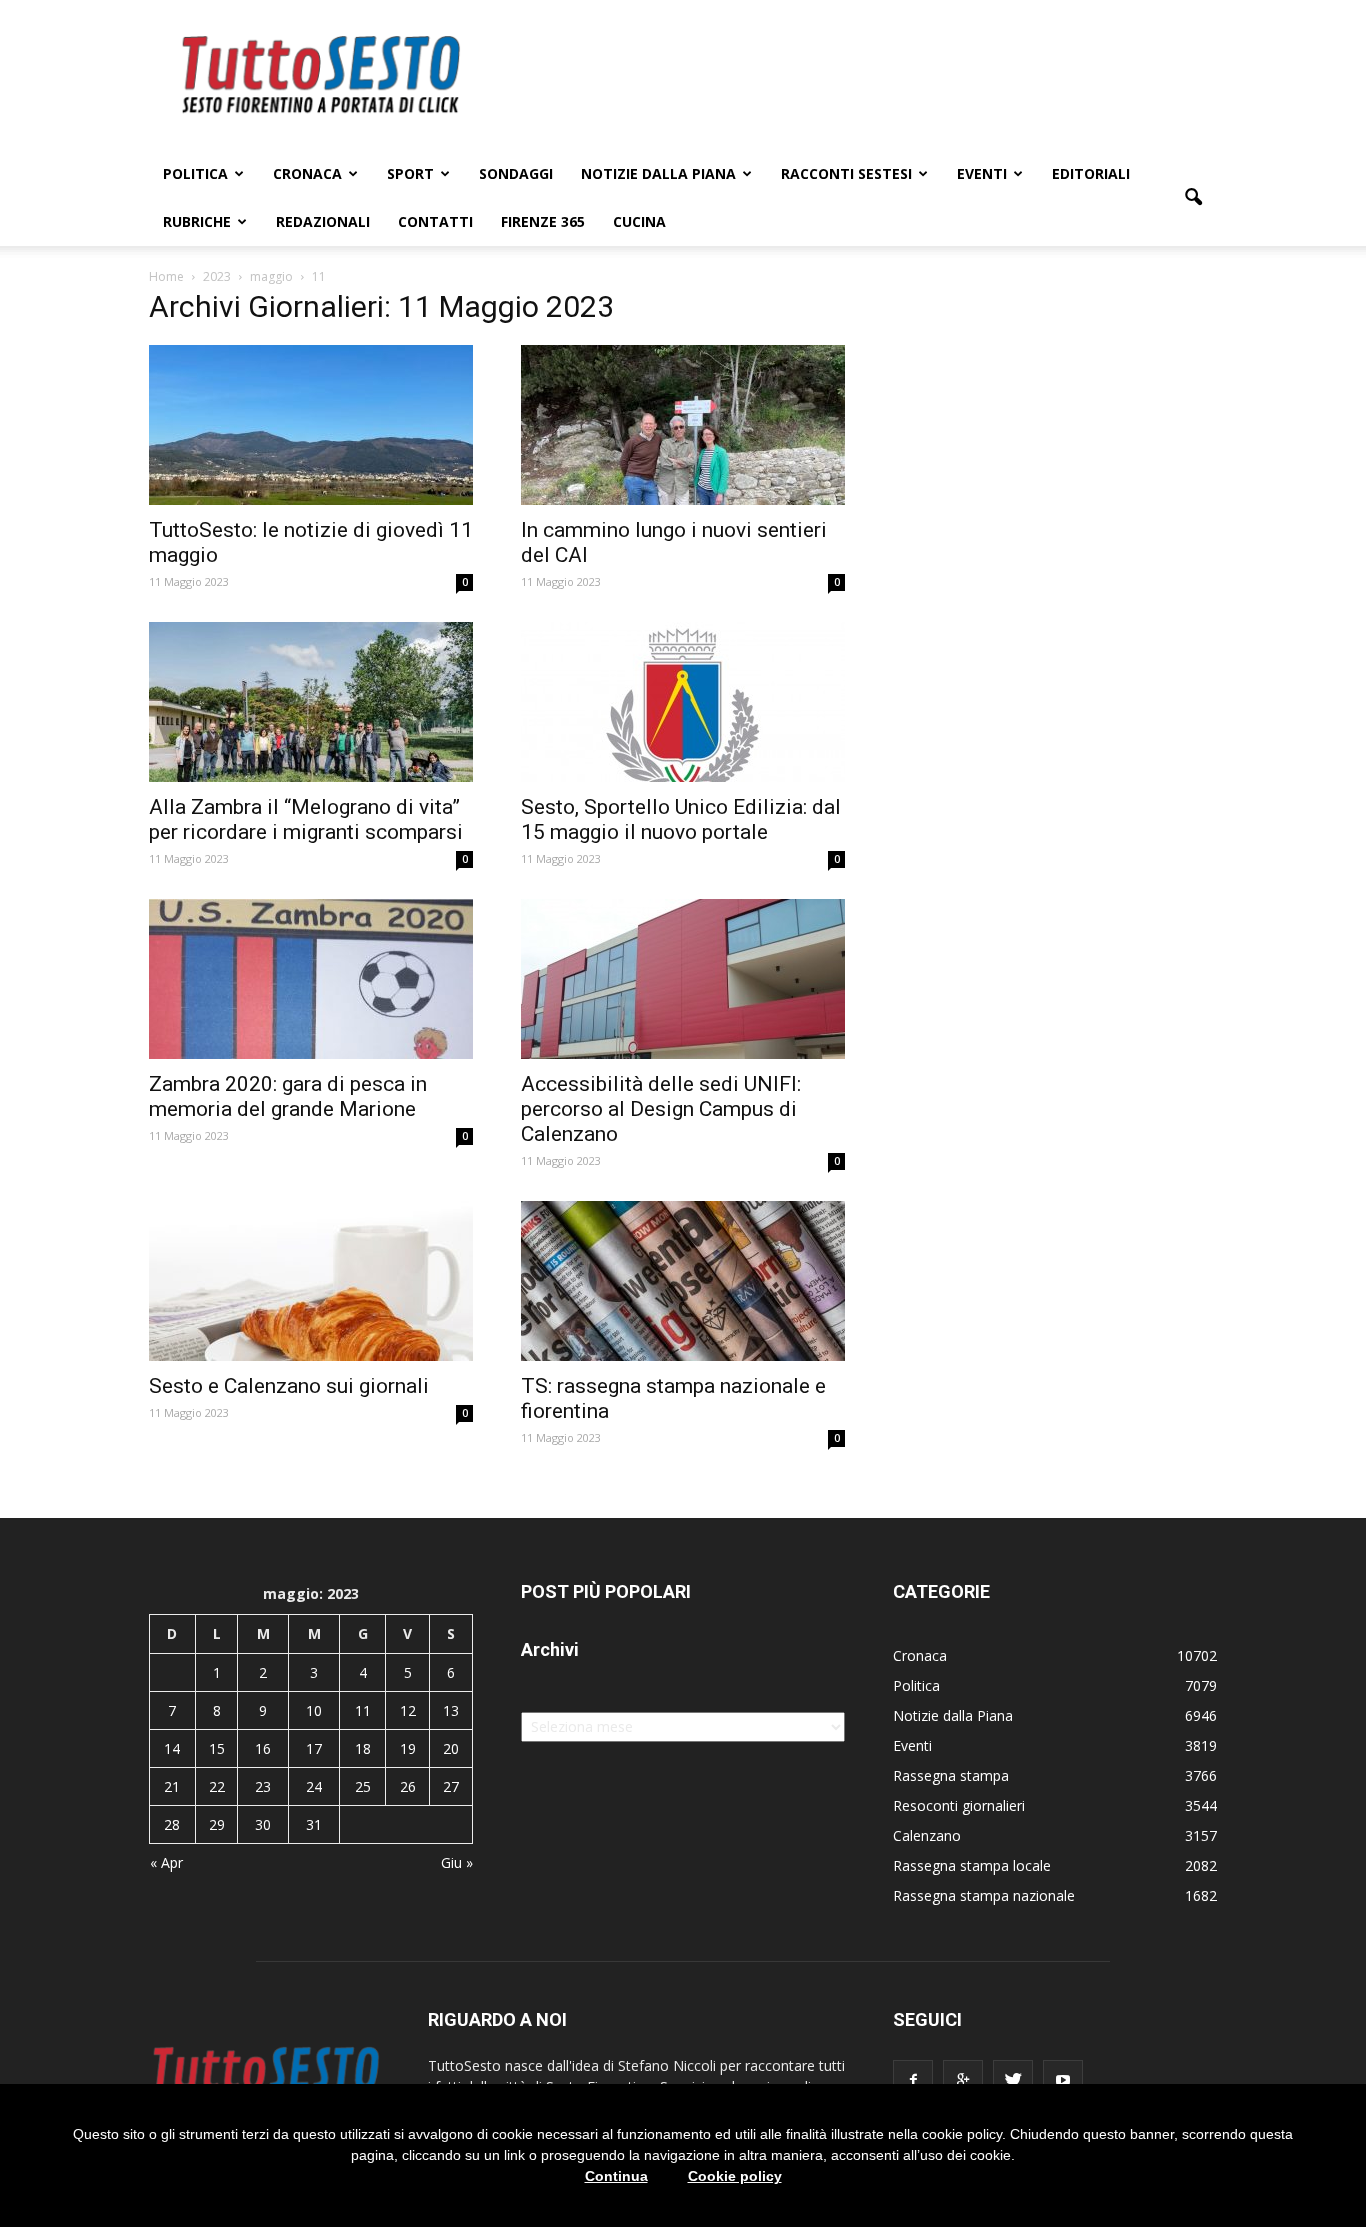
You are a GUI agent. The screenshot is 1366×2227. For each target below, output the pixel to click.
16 (263, 1748)
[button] (1193, 198)
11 (363, 1710)
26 (408, 1786)
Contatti (435, 221)
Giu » (457, 1862)
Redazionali (323, 221)
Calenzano (927, 1835)
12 (408, 1710)
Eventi (982, 173)
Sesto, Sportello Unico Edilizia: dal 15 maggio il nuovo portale (681, 819)
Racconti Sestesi (846, 173)
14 (172, 1748)
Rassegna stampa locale (972, 1865)
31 (314, 1824)
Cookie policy (735, 2176)
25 (363, 1786)
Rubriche (197, 221)
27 (451, 1786)
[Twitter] (1013, 2080)
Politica (195, 173)
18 (363, 1748)
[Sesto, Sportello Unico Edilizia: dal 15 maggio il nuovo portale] (683, 702)
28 (172, 1824)
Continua (616, 2176)
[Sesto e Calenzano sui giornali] (311, 1281)
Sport (410, 173)
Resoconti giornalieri (959, 1805)
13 (451, 1710)
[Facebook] (913, 2080)
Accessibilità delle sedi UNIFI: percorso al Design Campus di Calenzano (661, 1109)
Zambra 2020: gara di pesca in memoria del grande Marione (288, 1096)
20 (451, 1748)
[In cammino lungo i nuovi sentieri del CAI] (683, 425)
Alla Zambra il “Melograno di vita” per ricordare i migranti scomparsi (306, 819)
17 (314, 1748)
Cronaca (307, 173)
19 (408, 1748)
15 (217, 1748)
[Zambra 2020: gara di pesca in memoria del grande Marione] (311, 979)
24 (314, 1786)
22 (217, 1786)
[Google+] (963, 2080)
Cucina (639, 221)
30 (263, 1824)
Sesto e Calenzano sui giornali (289, 1386)
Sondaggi (516, 173)
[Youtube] (1063, 2080)
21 (172, 1786)
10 (314, 1710)
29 (217, 1824)
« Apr (166, 1862)
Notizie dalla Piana (658, 173)
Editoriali (1091, 173)
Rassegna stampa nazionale (984, 1895)
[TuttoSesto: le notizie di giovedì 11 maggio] (311, 425)
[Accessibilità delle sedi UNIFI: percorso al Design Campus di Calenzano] (683, 979)
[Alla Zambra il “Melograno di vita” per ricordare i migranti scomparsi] (311, 702)
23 (263, 1786)
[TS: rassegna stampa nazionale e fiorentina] (683, 1281)
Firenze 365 (543, 221)
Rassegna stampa (951, 1775)
